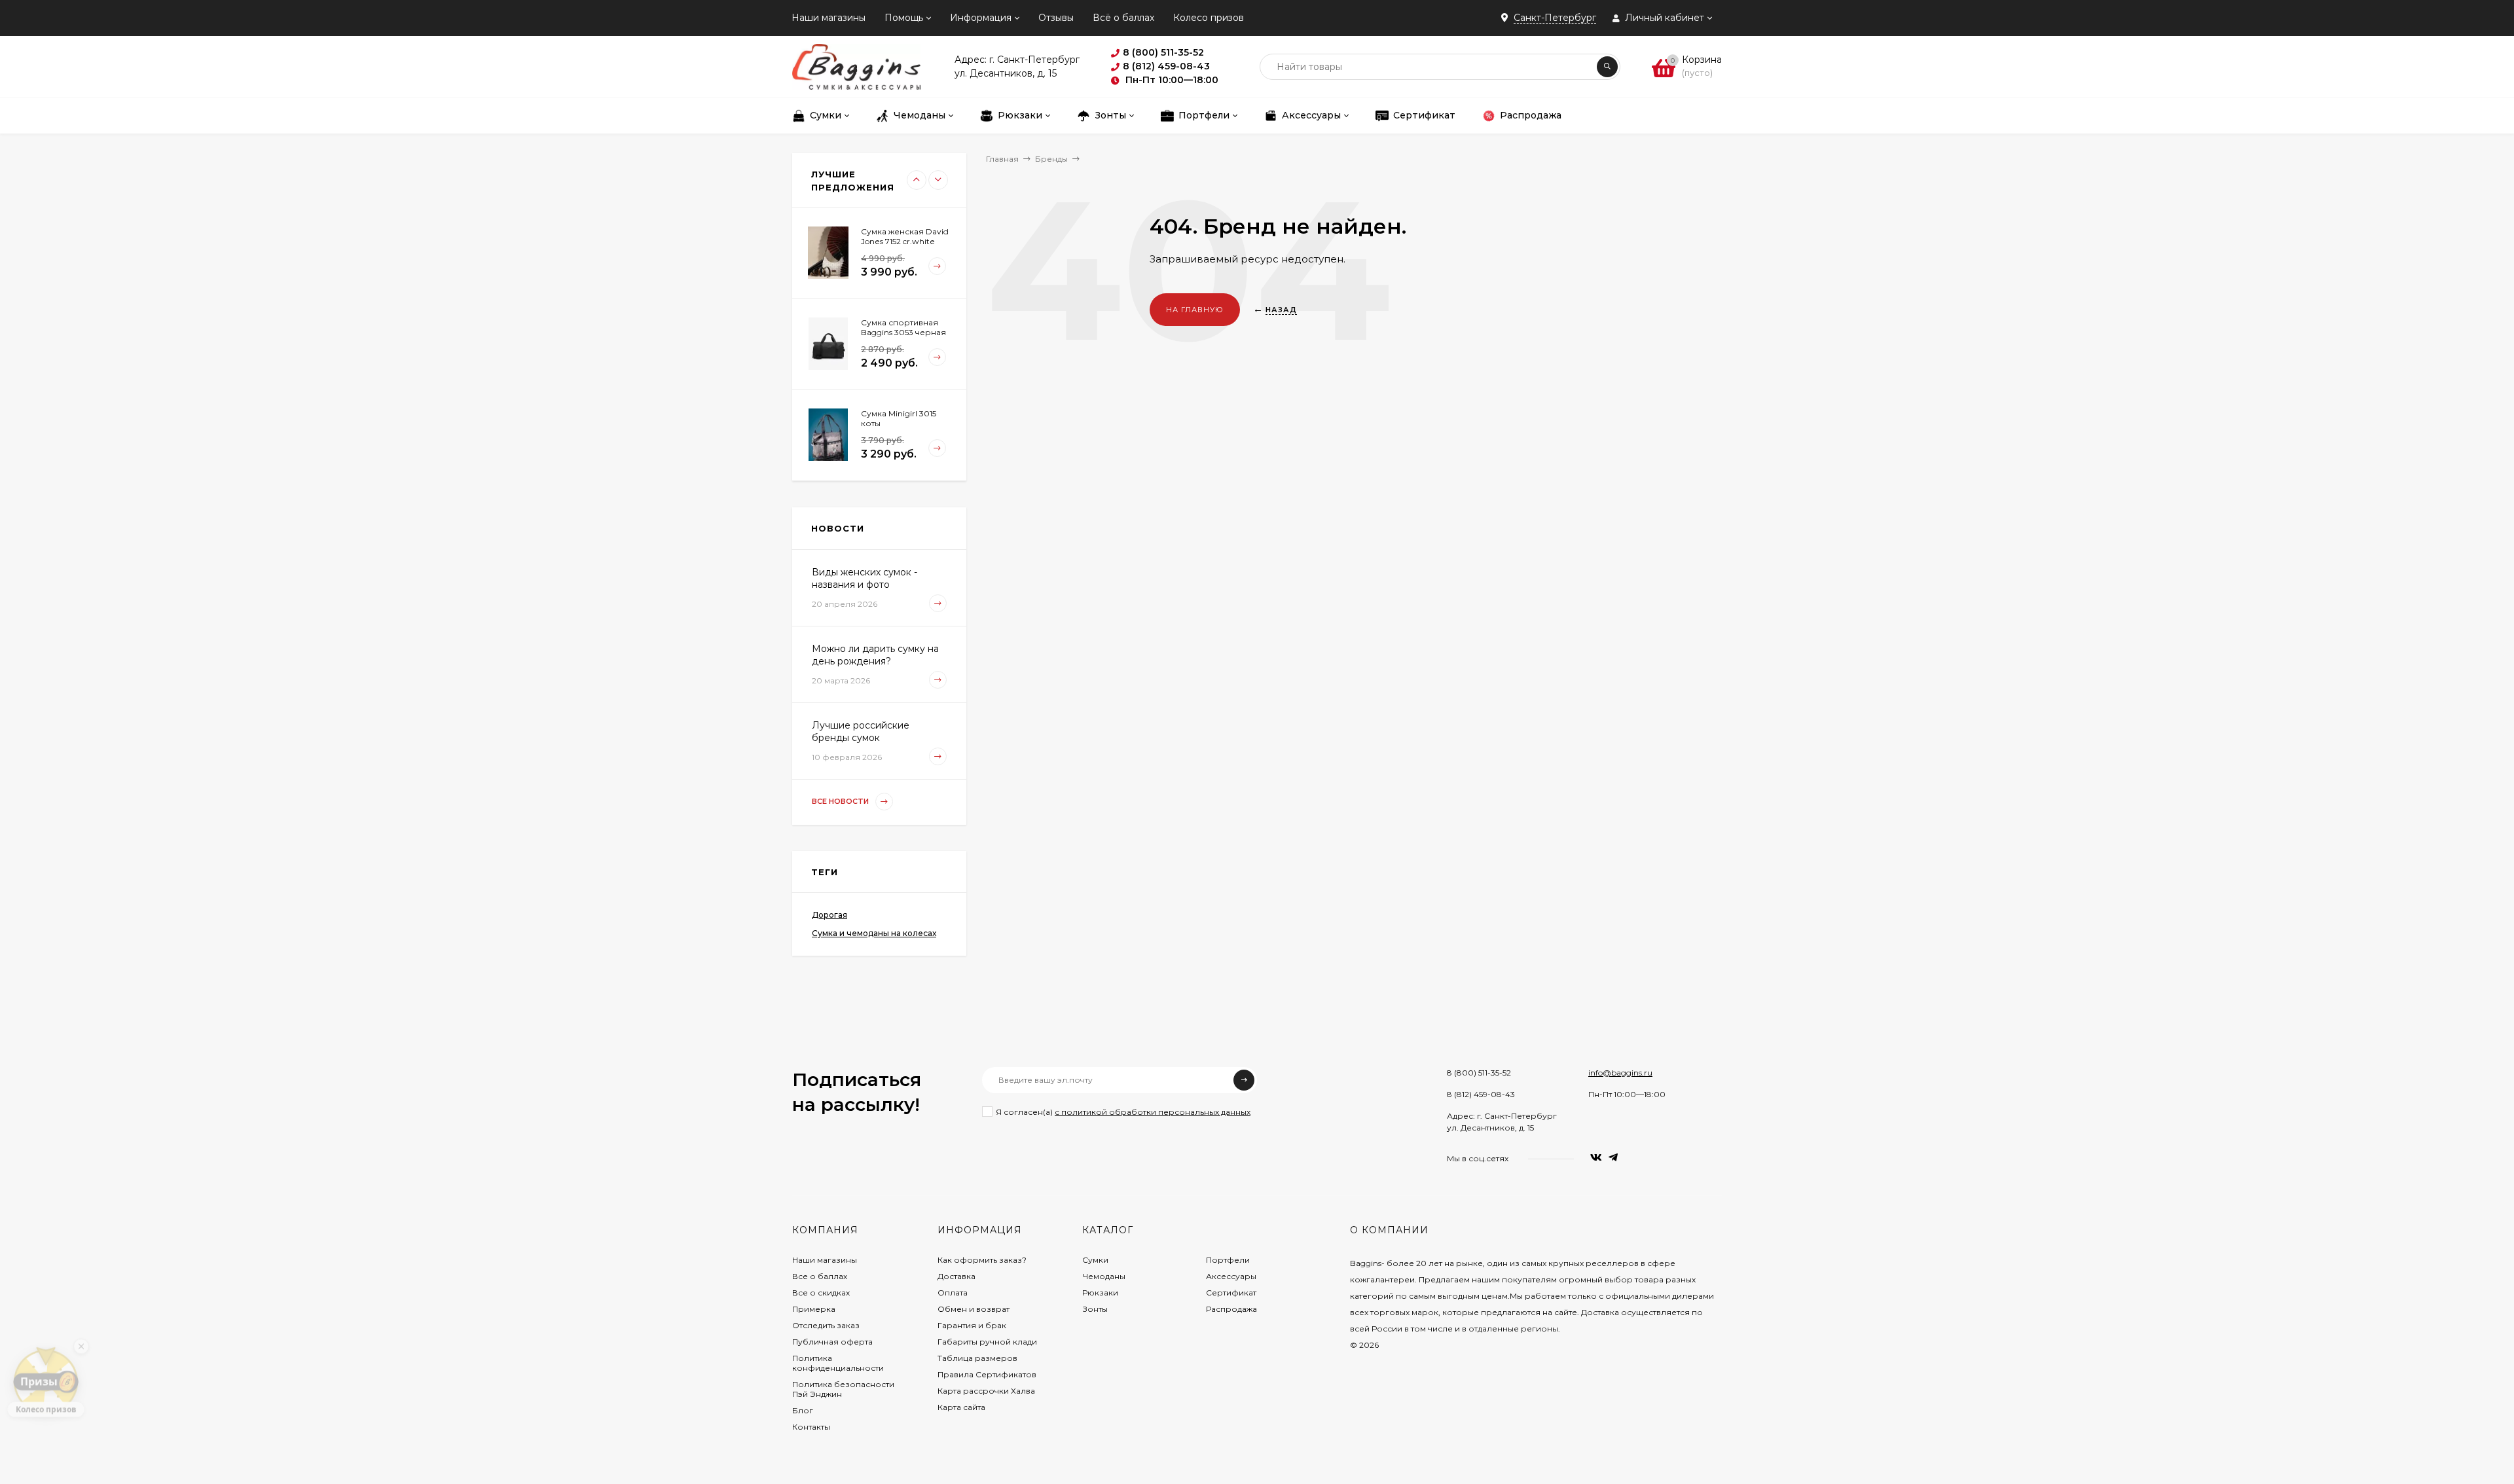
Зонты (1095, 1309)
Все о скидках (821, 1293)
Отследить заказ (826, 1325)
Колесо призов (1209, 18)
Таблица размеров (977, 1358)
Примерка (814, 1309)
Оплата (953, 1293)
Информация (981, 18)
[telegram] (1613, 1158)
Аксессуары (1231, 1276)
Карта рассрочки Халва (986, 1391)
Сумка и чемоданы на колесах (874, 933)
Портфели (1228, 1260)
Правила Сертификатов (987, 1374)
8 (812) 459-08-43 (1481, 1094)
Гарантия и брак (972, 1325)
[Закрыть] (81, 1337)
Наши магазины (829, 18)
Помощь (904, 18)
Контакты (811, 1427)
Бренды (1051, 159)
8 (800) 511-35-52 (1479, 1073)
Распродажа (1231, 1309)
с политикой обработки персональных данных (1153, 1112)
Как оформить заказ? (982, 1260)
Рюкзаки (1100, 1293)
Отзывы (1056, 18)
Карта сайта (961, 1407)
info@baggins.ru (1620, 1073)
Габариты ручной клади (987, 1342)
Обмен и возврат (974, 1309)
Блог (803, 1410)
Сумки (1095, 1260)
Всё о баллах (1123, 18)
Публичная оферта (832, 1342)
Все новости (841, 801)
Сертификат (1231, 1293)
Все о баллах (820, 1276)
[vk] (1596, 1158)
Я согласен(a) (1123, 1112)
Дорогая (829, 915)
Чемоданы (1104, 1276)
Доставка (956, 1276)
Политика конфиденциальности (838, 1363)
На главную (1195, 310)
